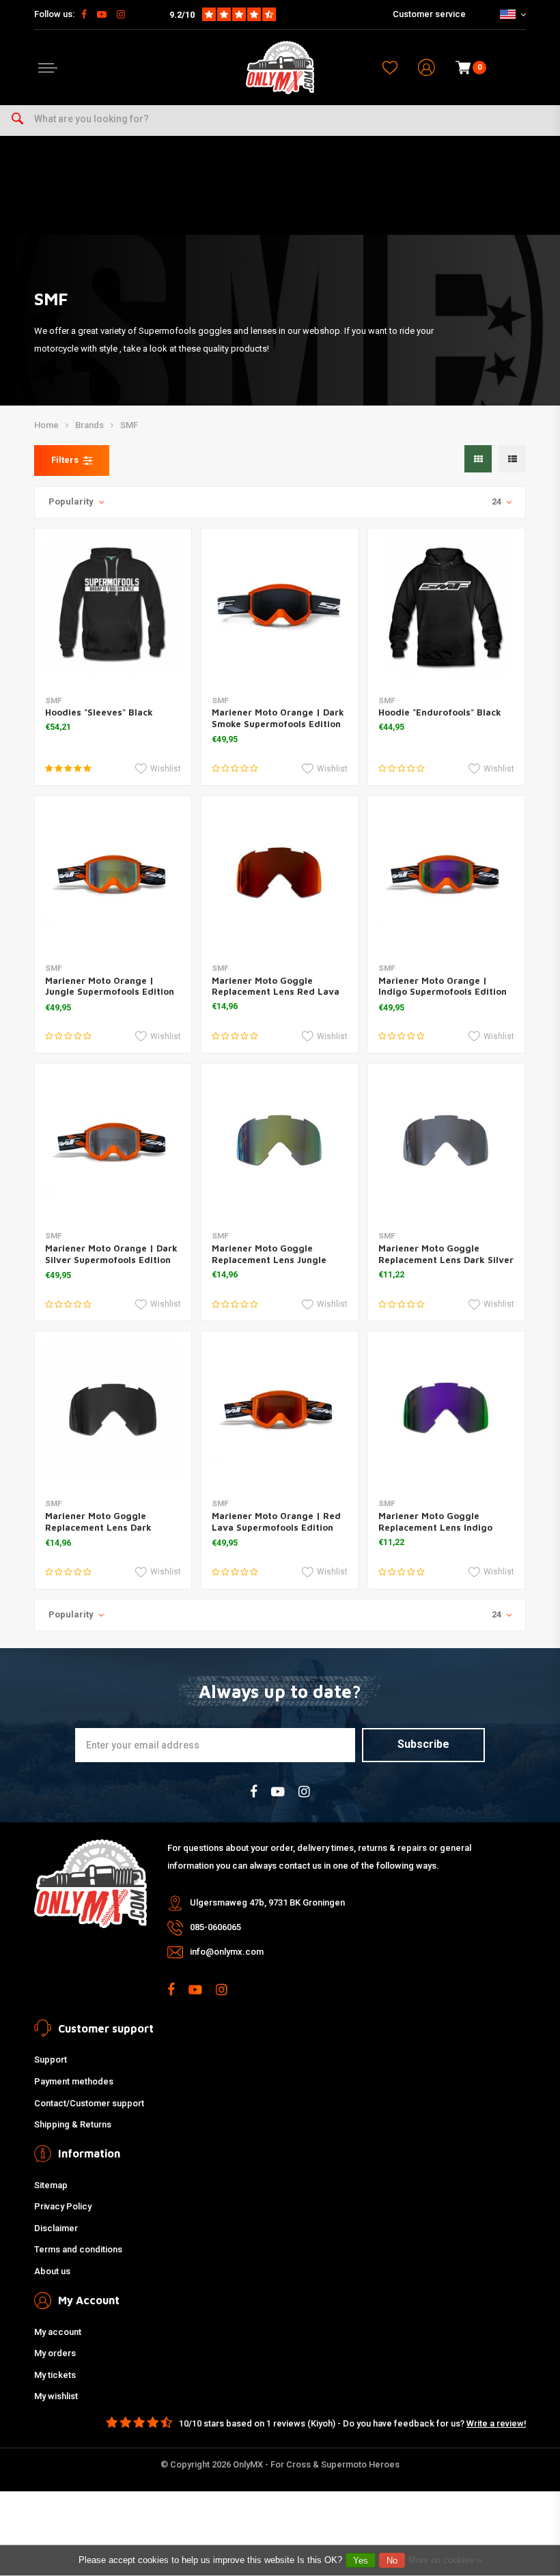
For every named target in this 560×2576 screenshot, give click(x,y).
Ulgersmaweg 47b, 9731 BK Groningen (267, 1902)
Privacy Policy (63, 2206)
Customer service (429, 14)
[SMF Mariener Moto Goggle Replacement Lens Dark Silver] (446, 1142)
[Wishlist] (390, 68)
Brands (89, 425)
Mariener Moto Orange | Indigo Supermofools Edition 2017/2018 (443, 992)
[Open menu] (48, 68)
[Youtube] (102, 14)
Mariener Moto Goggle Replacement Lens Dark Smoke (98, 1527)
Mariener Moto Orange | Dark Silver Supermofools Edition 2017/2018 (111, 1260)
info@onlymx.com (227, 1952)
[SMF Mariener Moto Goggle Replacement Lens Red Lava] (280, 874)
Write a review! (496, 2423)
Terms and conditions (78, 2249)
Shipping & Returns (73, 2124)
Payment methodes (74, 2081)
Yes (361, 2561)
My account (58, 2332)
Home (46, 425)
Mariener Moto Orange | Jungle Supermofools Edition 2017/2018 (110, 992)
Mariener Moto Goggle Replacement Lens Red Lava (276, 986)
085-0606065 (215, 1927)
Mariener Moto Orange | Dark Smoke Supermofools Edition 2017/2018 (278, 724)
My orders (55, 2353)
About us (52, 2271)
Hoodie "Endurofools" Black (440, 712)
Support (51, 2060)
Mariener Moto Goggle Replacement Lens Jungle (269, 1254)
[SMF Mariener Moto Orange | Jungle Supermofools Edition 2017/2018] (113, 874)
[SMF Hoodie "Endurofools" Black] (446, 607)
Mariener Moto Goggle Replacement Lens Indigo (435, 1521)
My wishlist (56, 2396)
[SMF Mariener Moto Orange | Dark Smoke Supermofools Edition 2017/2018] (280, 607)
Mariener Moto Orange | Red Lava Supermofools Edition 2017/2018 (276, 1527)
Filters (65, 460)
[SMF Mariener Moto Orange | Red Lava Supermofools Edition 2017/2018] (280, 1410)
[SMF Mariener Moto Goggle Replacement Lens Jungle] (280, 1142)
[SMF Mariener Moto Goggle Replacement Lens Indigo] (446, 1410)
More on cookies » (445, 2560)
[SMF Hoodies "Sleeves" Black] (113, 607)
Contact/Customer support (89, 2103)
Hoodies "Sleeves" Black (99, 712)
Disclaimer (56, 2228)
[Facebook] (84, 14)
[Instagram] (121, 14)
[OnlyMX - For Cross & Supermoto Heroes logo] (280, 68)
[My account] (426, 68)
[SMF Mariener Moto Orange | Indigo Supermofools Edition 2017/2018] (446, 874)
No (392, 2561)
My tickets (55, 2375)
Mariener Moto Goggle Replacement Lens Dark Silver (446, 1254)
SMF (129, 425)
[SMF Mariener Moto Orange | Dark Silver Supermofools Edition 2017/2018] (113, 1142)
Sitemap (51, 2185)
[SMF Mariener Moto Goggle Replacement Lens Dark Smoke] (113, 1410)
